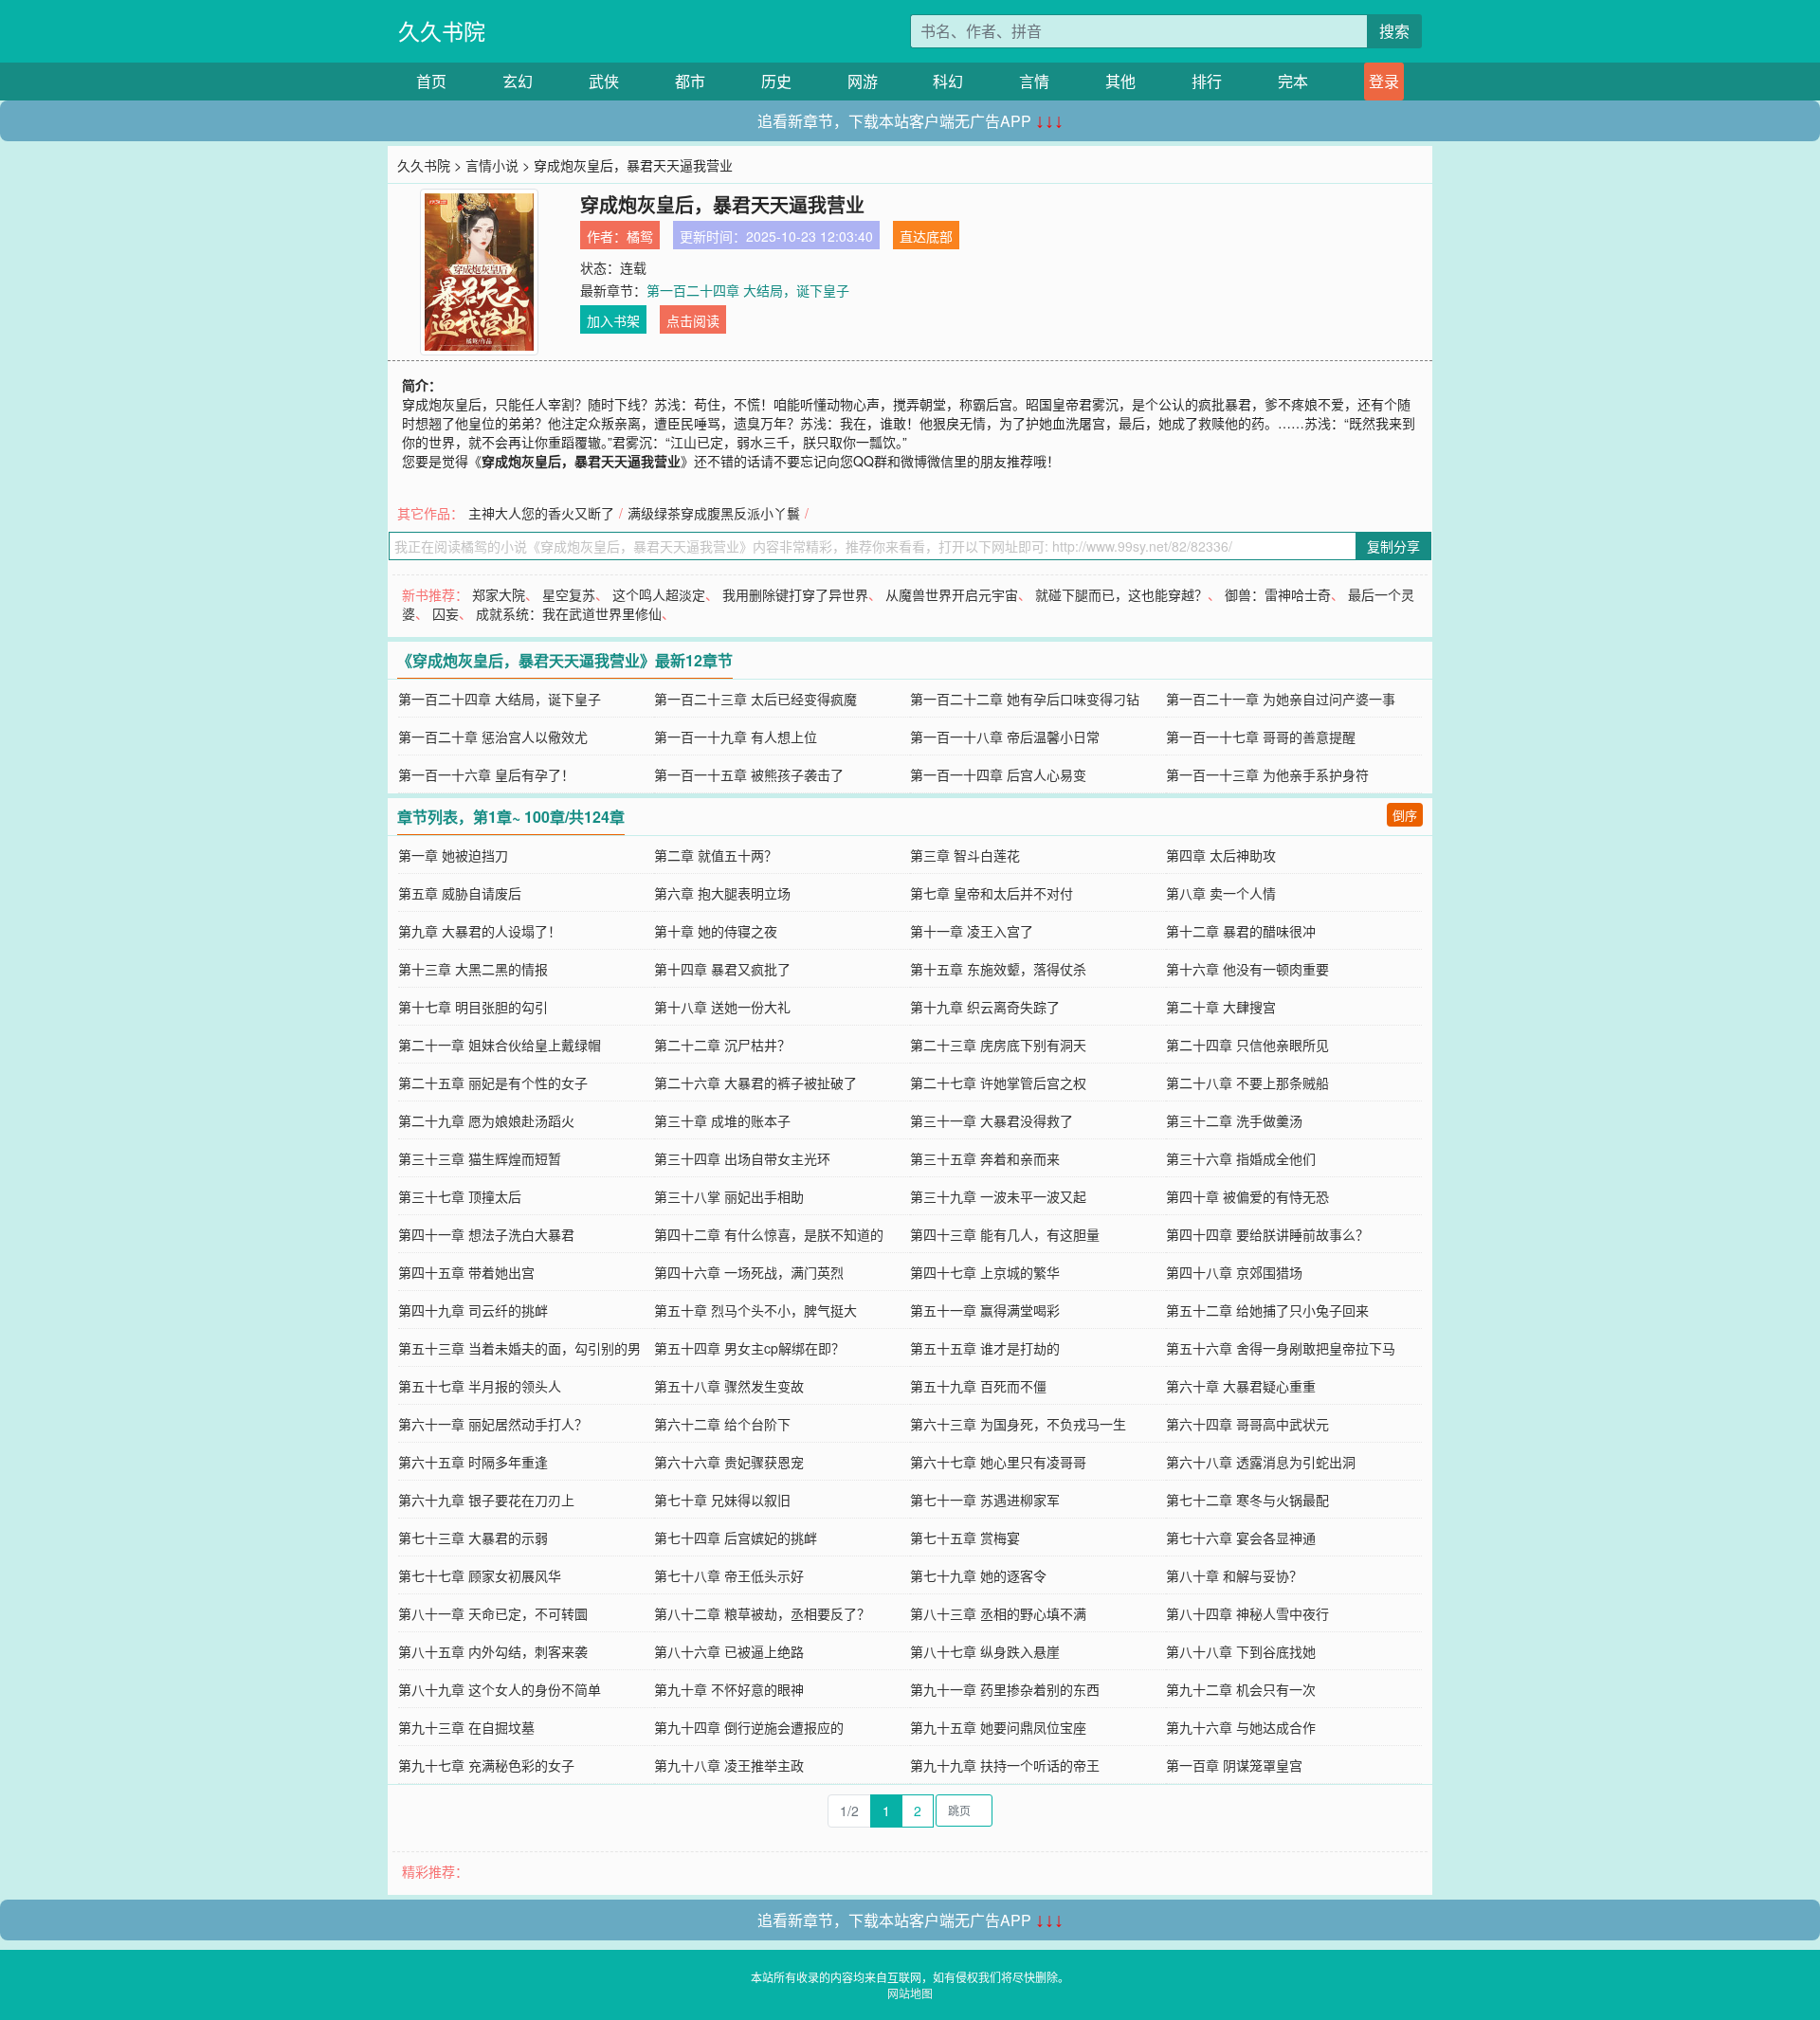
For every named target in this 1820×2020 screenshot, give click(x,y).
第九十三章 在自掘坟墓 (466, 1727)
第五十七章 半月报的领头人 (480, 1386)
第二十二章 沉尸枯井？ (722, 1045)
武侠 (604, 81)
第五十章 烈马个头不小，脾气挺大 (755, 1310)
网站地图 (910, 1993)
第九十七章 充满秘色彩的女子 (486, 1765)
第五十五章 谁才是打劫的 (985, 1348)
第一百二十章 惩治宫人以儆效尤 (493, 737)
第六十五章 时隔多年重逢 (473, 1462)
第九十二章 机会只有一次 (1241, 1689)
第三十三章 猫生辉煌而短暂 (480, 1158)
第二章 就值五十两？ (716, 855)
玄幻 (518, 81)
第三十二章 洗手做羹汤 (1234, 1120)
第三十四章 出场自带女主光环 (742, 1158)
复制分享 (1393, 546)
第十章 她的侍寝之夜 (716, 931)
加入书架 (613, 320)
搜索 (1394, 31)
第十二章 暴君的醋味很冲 (1241, 931)
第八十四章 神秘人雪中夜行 (1247, 1613)
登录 (1384, 81)
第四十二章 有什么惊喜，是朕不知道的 (769, 1234)
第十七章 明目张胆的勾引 (473, 1007)
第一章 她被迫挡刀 (453, 855)
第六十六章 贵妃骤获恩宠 (729, 1462)
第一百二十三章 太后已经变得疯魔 (755, 699)
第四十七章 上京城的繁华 (985, 1272)
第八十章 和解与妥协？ (1234, 1575)
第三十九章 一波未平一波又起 (998, 1196)
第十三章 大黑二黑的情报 (473, 969)
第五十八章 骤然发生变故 (729, 1386)
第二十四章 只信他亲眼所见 (1247, 1045)
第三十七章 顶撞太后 (460, 1196)
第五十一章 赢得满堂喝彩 (985, 1310)
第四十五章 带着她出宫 (466, 1272)
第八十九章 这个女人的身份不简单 (500, 1689)
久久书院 (442, 31)
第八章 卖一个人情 (1221, 893)
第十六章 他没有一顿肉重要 (1247, 969)
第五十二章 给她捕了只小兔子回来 (1267, 1310)
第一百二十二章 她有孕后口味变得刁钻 (1025, 699)
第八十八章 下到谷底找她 (1241, 1651)
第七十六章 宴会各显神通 (1241, 1538)
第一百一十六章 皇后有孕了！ (486, 774)
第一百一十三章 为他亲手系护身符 (1267, 774)
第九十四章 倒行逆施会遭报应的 (749, 1727)
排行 (1207, 81)
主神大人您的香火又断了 (541, 513)
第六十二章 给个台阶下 (722, 1424)
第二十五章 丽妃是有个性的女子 (493, 1083)
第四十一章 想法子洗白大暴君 (486, 1234)
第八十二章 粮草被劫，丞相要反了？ (762, 1613)
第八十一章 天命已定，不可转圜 (493, 1613)
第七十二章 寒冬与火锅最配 (1247, 1500)
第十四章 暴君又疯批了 (722, 969)
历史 (776, 81)
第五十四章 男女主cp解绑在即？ (749, 1348)
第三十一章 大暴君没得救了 (992, 1120)
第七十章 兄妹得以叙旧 (722, 1500)
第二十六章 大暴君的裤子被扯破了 (755, 1083)
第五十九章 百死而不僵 (978, 1386)
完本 (1293, 81)
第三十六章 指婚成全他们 (1241, 1158)
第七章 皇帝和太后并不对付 (992, 893)
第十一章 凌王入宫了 (972, 931)
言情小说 (492, 165)
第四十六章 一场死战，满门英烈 (749, 1272)
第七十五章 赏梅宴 (965, 1538)
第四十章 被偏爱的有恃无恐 (1247, 1196)
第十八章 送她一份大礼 (722, 1007)
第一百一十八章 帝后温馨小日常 (1005, 737)
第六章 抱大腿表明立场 (722, 893)
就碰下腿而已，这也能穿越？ (1121, 594)
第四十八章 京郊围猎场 (1234, 1272)
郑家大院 (499, 594)
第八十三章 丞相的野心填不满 (998, 1613)
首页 (431, 81)
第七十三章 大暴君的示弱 (473, 1538)
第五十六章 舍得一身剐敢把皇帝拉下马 (1281, 1348)
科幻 (948, 81)
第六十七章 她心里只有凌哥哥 (998, 1462)
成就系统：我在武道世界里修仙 (569, 613)
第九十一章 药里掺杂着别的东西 (1005, 1689)
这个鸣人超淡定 (659, 594)
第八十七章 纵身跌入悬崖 (985, 1651)
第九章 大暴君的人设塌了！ (480, 931)
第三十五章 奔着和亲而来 (985, 1158)
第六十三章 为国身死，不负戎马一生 (1018, 1424)
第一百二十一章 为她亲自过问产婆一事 (1281, 699)
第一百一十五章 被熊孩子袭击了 (749, 774)
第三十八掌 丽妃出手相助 (729, 1196)
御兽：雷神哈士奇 (1278, 594)
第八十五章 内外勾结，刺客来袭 (493, 1651)
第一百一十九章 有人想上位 (736, 737)
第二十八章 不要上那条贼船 (1247, 1083)
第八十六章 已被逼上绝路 (729, 1651)
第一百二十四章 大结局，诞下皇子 (748, 290)
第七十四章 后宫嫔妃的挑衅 (736, 1538)
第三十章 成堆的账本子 (722, 1120)
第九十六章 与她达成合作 (1241, 1727)
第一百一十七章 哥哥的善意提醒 (1261, 737)
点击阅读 (693, 320)
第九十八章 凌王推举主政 (729, 1765)
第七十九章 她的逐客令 (978, 1575)
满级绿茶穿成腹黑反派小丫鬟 (714, 513)
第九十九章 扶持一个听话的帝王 (1005, 1765)
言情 (1034, 81)
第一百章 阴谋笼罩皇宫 (1234, 1765)
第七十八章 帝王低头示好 (729, 1575)
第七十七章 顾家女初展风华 (480, 1575)
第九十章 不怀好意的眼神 (729, 1689)
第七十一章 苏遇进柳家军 (985, 1500)
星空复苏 (569, 594)
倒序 (1405, 815)
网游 (863, 81)
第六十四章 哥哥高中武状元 (1247, 1424)
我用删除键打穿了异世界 (795, 594)
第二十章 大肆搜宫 (1221, 1007)
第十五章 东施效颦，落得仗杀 (998, 969)
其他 (1120, 81)
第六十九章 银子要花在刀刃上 (486, 1500)
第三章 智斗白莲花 (965, 855)
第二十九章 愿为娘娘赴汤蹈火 (486, 1120)
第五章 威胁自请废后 (460, 893)
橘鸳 (640, 236)
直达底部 (926, 236)
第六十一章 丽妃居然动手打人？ (493, 1424)
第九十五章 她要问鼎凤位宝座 (998, 1727)
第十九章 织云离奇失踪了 (985, 1007)
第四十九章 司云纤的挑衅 (473, 1310)
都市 (690, 81)
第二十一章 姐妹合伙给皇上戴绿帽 (500, 1045)
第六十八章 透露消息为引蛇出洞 (1261, 1462)
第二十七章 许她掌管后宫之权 (998, 1083)
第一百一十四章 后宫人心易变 (998, 774)
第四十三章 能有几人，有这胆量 (1005, 1234)
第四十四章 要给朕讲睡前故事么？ (1267, 1234)
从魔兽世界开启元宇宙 (952, 594)
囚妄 (446, 613)
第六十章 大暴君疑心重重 (1241, 1386)
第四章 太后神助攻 (1221, 855)
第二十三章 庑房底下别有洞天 (998, 1045)
